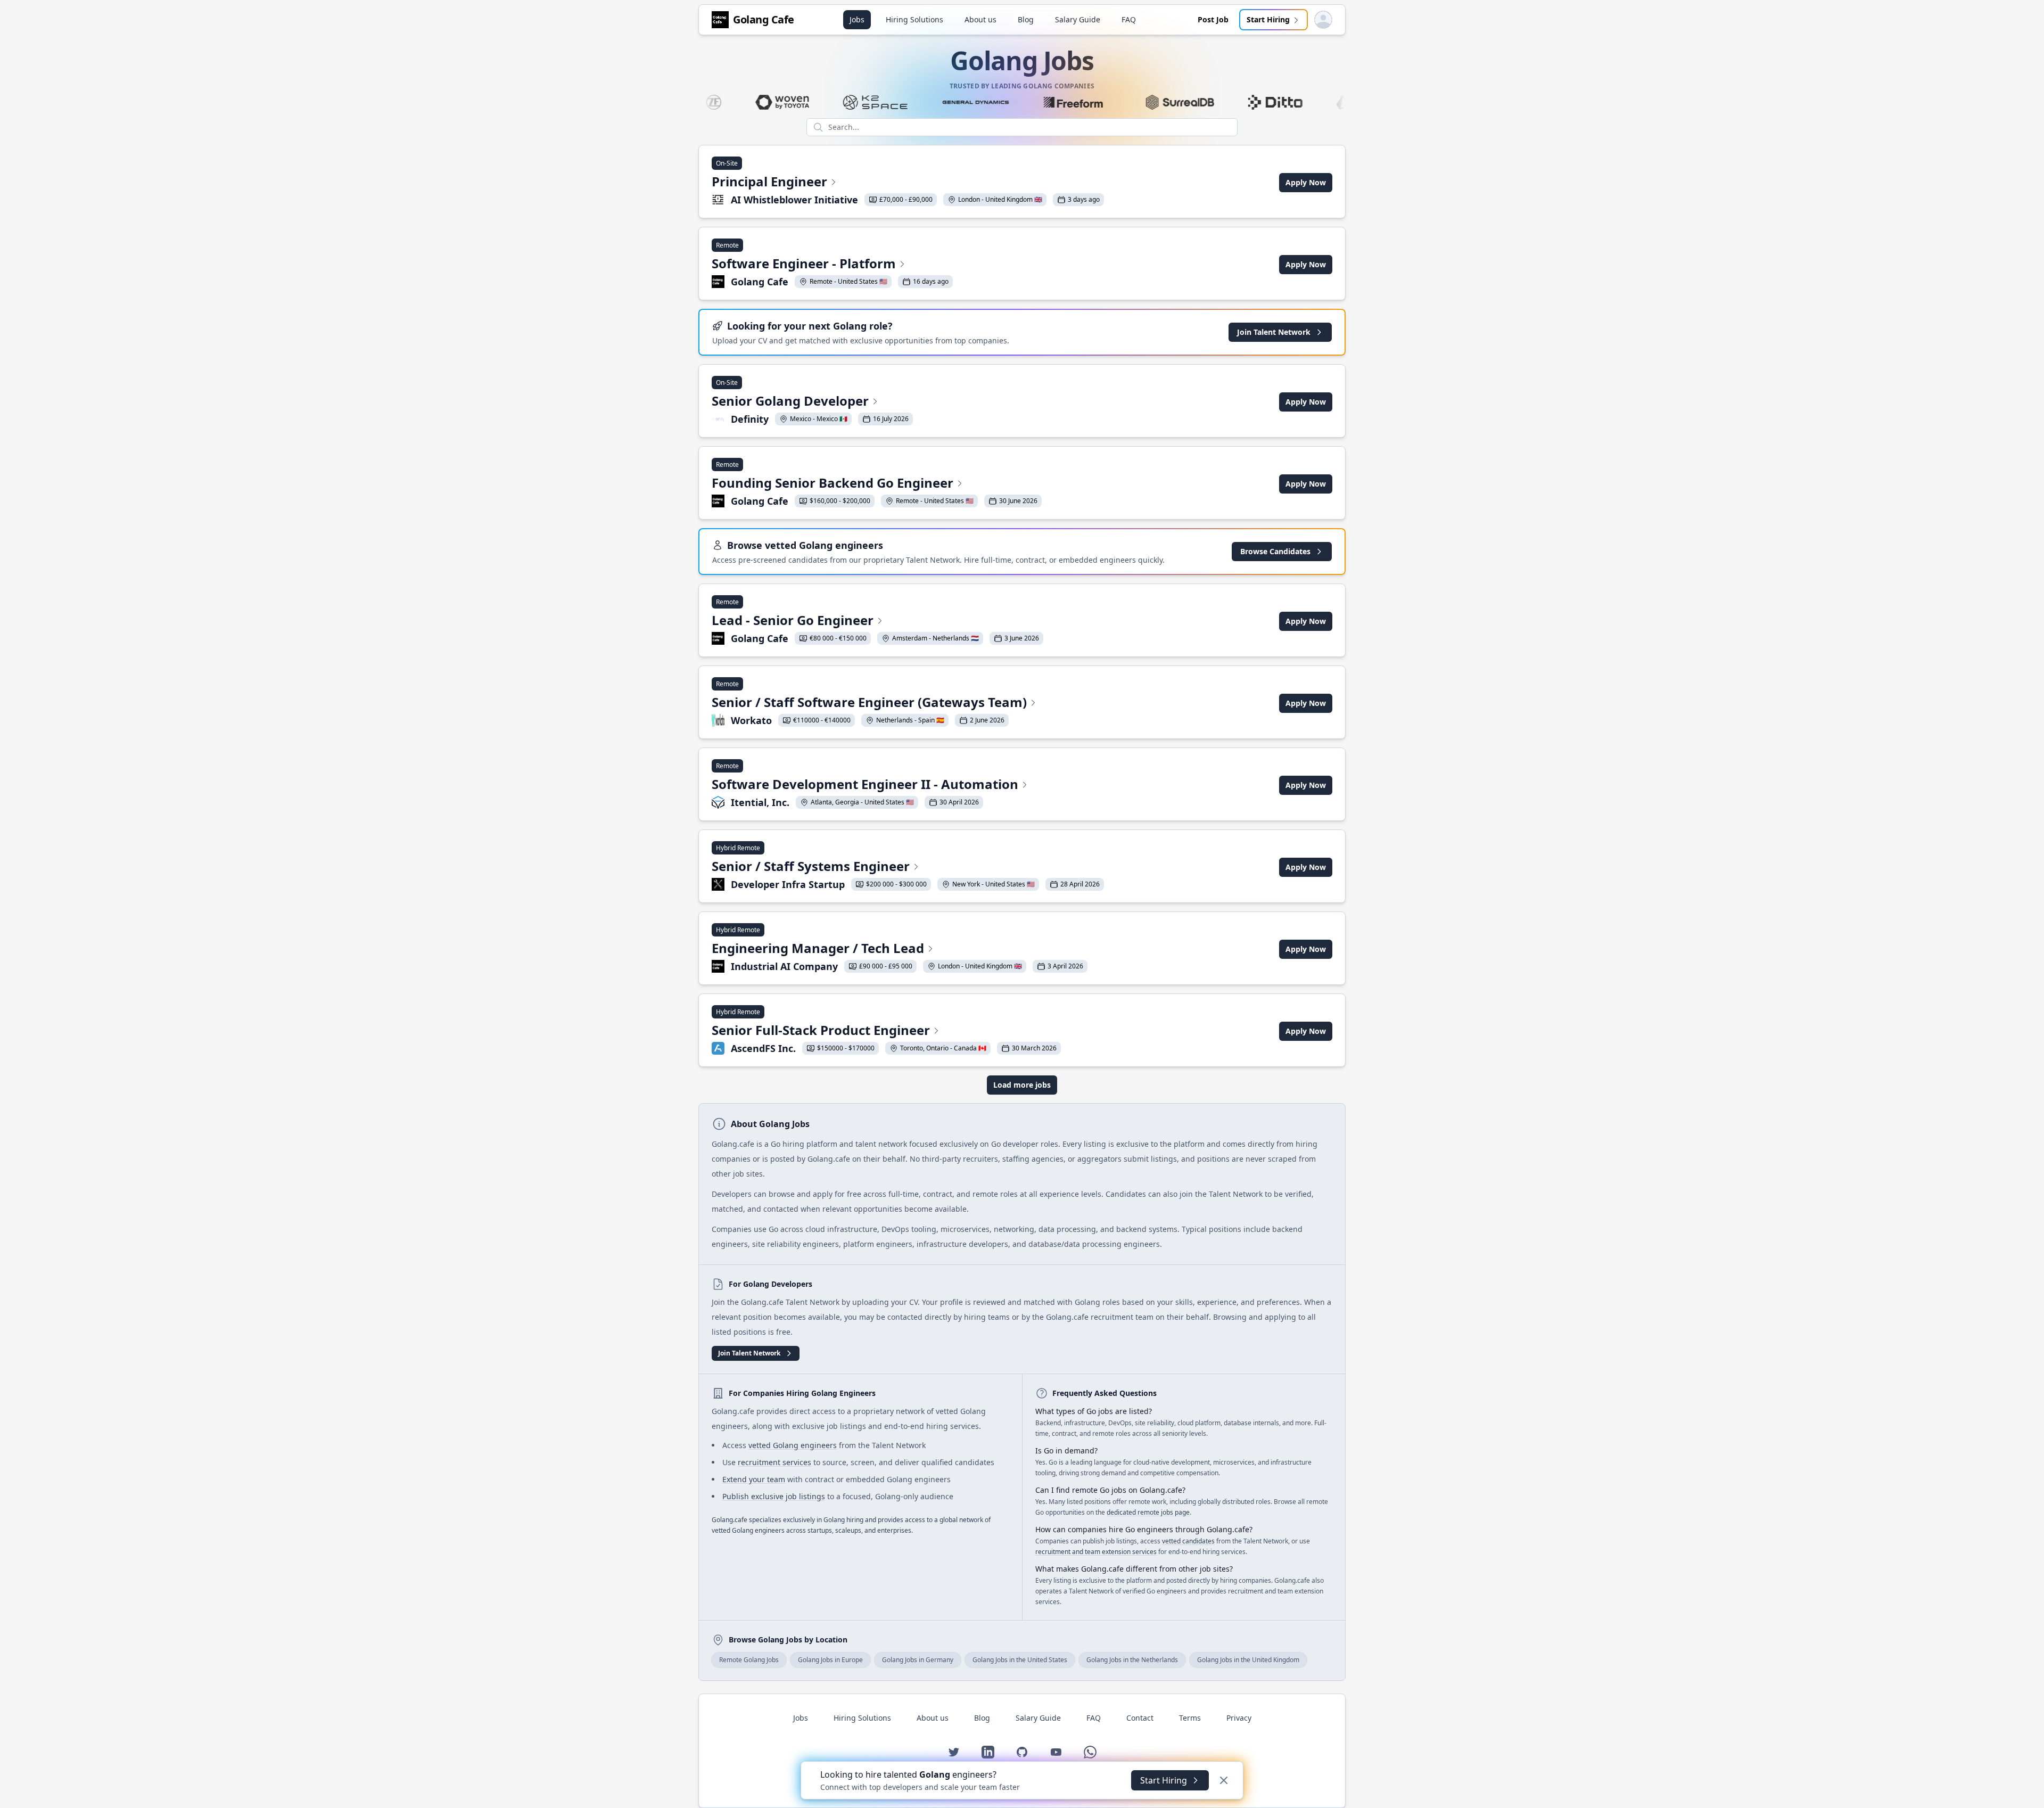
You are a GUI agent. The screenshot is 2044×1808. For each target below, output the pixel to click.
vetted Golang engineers (793, 1445)
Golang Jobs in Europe (830, 1660)
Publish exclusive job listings (774, 1496)
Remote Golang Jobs (749, 1660)
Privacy (1239, 1718)
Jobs (857, 19)
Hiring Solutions (914, 19)
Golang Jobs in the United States (1020, 1660)
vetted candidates (1188, 1541)
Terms (1190, 1718)
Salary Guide (1078, 19)
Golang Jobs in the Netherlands (1132, 1660)
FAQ (1129, 19)
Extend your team (754, 1479)
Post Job (1213, 19)
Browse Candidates (1275, 551)
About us (980, 19)
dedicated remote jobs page (1148, 1512)
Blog (1026, 19)
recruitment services (774, 1462)
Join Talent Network (1274, 332)
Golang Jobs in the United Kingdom (1248, 1660)
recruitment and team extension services (1096, 1552)
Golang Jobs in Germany (918, 1660)
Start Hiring (1268, 19)
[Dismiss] (1224, 1780)
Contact (1140, 1718)
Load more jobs (1022, 1085)
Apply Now (1306, 182)
